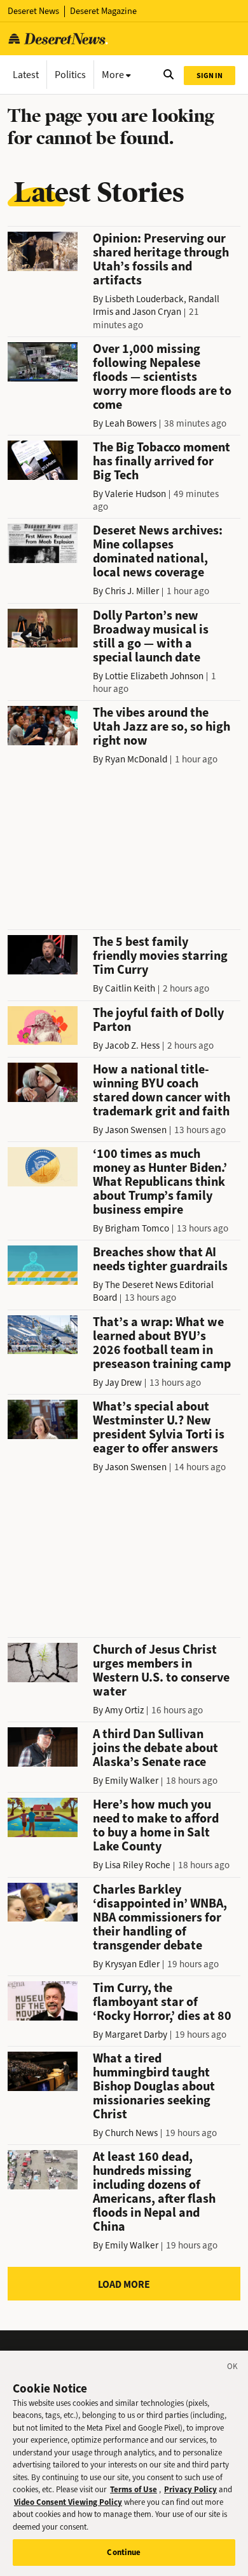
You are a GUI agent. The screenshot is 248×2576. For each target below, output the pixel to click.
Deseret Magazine (103, 11)
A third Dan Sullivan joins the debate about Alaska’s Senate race (155, 1748)
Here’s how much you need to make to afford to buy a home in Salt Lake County (156, 1825)
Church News (131, 2133)
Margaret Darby (136, 2035)
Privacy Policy (190, 2489)
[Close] (233, 2368)
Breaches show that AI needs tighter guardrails (160, 1259)
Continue (124, 2552)
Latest (26, 75)
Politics (70, 75)
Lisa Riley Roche (138, 1865)
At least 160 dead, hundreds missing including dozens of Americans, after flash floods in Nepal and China (154, 2192)
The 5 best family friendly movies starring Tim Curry (160, 956)
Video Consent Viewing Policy (68, 2502)
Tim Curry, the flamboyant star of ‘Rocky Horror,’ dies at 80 (162, 2002)
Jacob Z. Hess (132, 1046)
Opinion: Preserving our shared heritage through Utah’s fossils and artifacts (161, 259)
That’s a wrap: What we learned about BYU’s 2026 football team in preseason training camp (162, 1343)
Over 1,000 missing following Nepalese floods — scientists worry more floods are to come (162, 377)
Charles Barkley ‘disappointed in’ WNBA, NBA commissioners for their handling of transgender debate (160, 1917)
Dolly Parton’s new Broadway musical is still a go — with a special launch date (151, 636)
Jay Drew (123, 1383)
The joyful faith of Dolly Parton (158, 1020)
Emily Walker (132, 1781)
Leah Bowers (131, 423)
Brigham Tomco (137, 1228)
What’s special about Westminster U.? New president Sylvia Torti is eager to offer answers (159, 1427)
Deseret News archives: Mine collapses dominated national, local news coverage (158, 551)
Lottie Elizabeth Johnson (154, 676)
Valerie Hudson (135, 494)
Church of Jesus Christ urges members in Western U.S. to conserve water (161, 1670)
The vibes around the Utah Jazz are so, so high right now (162, 727)
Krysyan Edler (132, 1964)
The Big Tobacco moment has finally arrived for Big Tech (162, 461)
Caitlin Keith (130, 988)
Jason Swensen (136, 1130)
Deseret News (33, 11)
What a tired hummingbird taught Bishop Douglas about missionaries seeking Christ (154, 2086)
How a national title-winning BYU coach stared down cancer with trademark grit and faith (162, 1090)
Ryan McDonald (136, 759)
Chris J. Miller (132, 591)
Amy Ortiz (124, 1710)
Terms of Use (134, 2489)
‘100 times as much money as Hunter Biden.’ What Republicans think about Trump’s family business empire (160, 1182)
